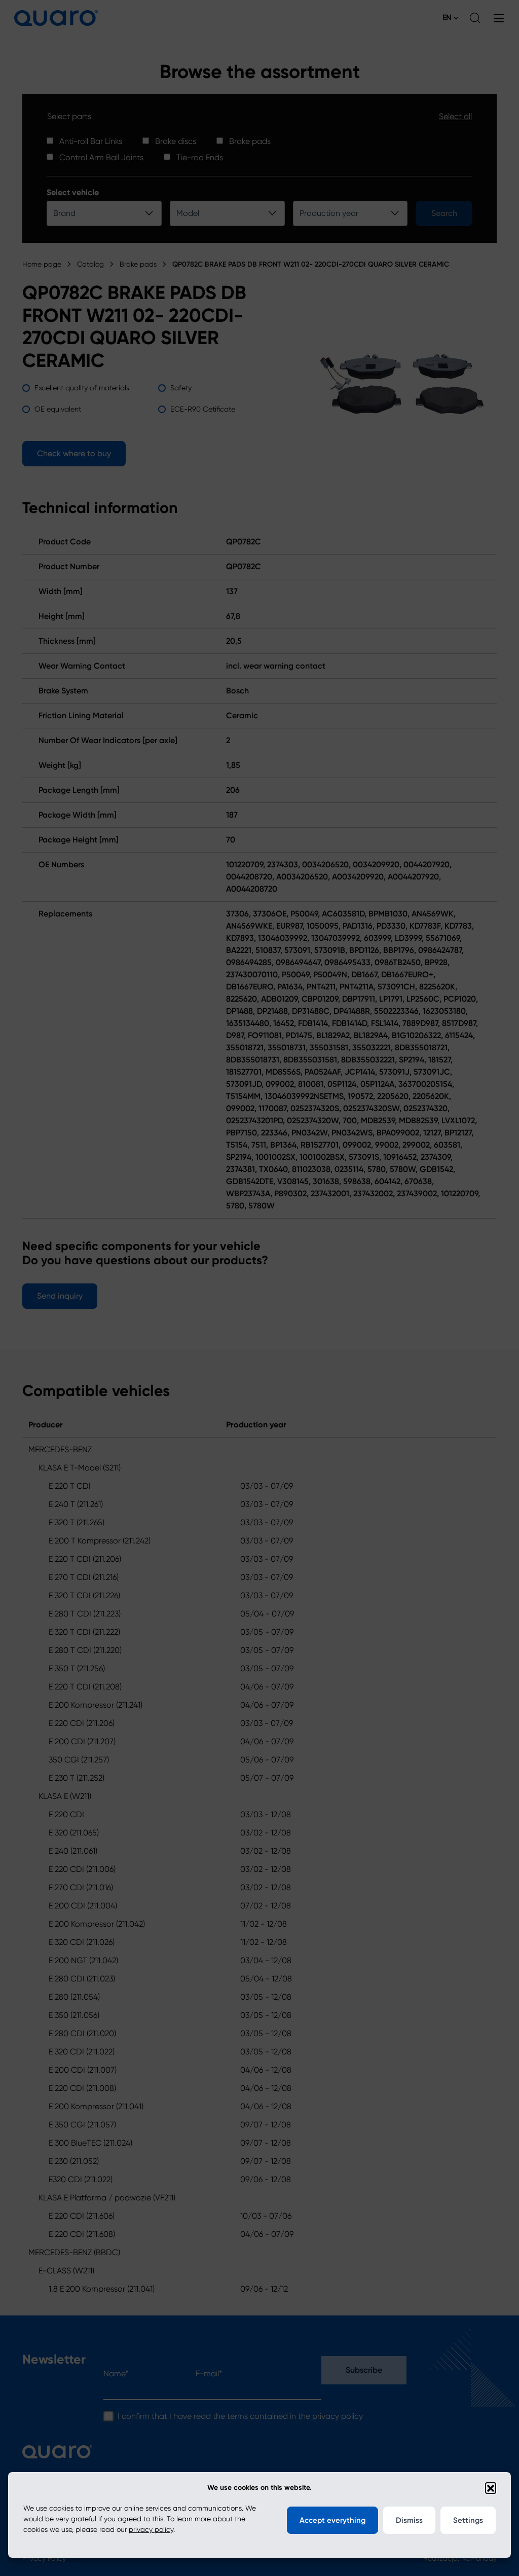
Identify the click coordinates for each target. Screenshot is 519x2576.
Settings (468, 2520)
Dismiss (409, 2520)
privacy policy (151, 2529)
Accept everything (332, 2520)
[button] (491, 2488)
